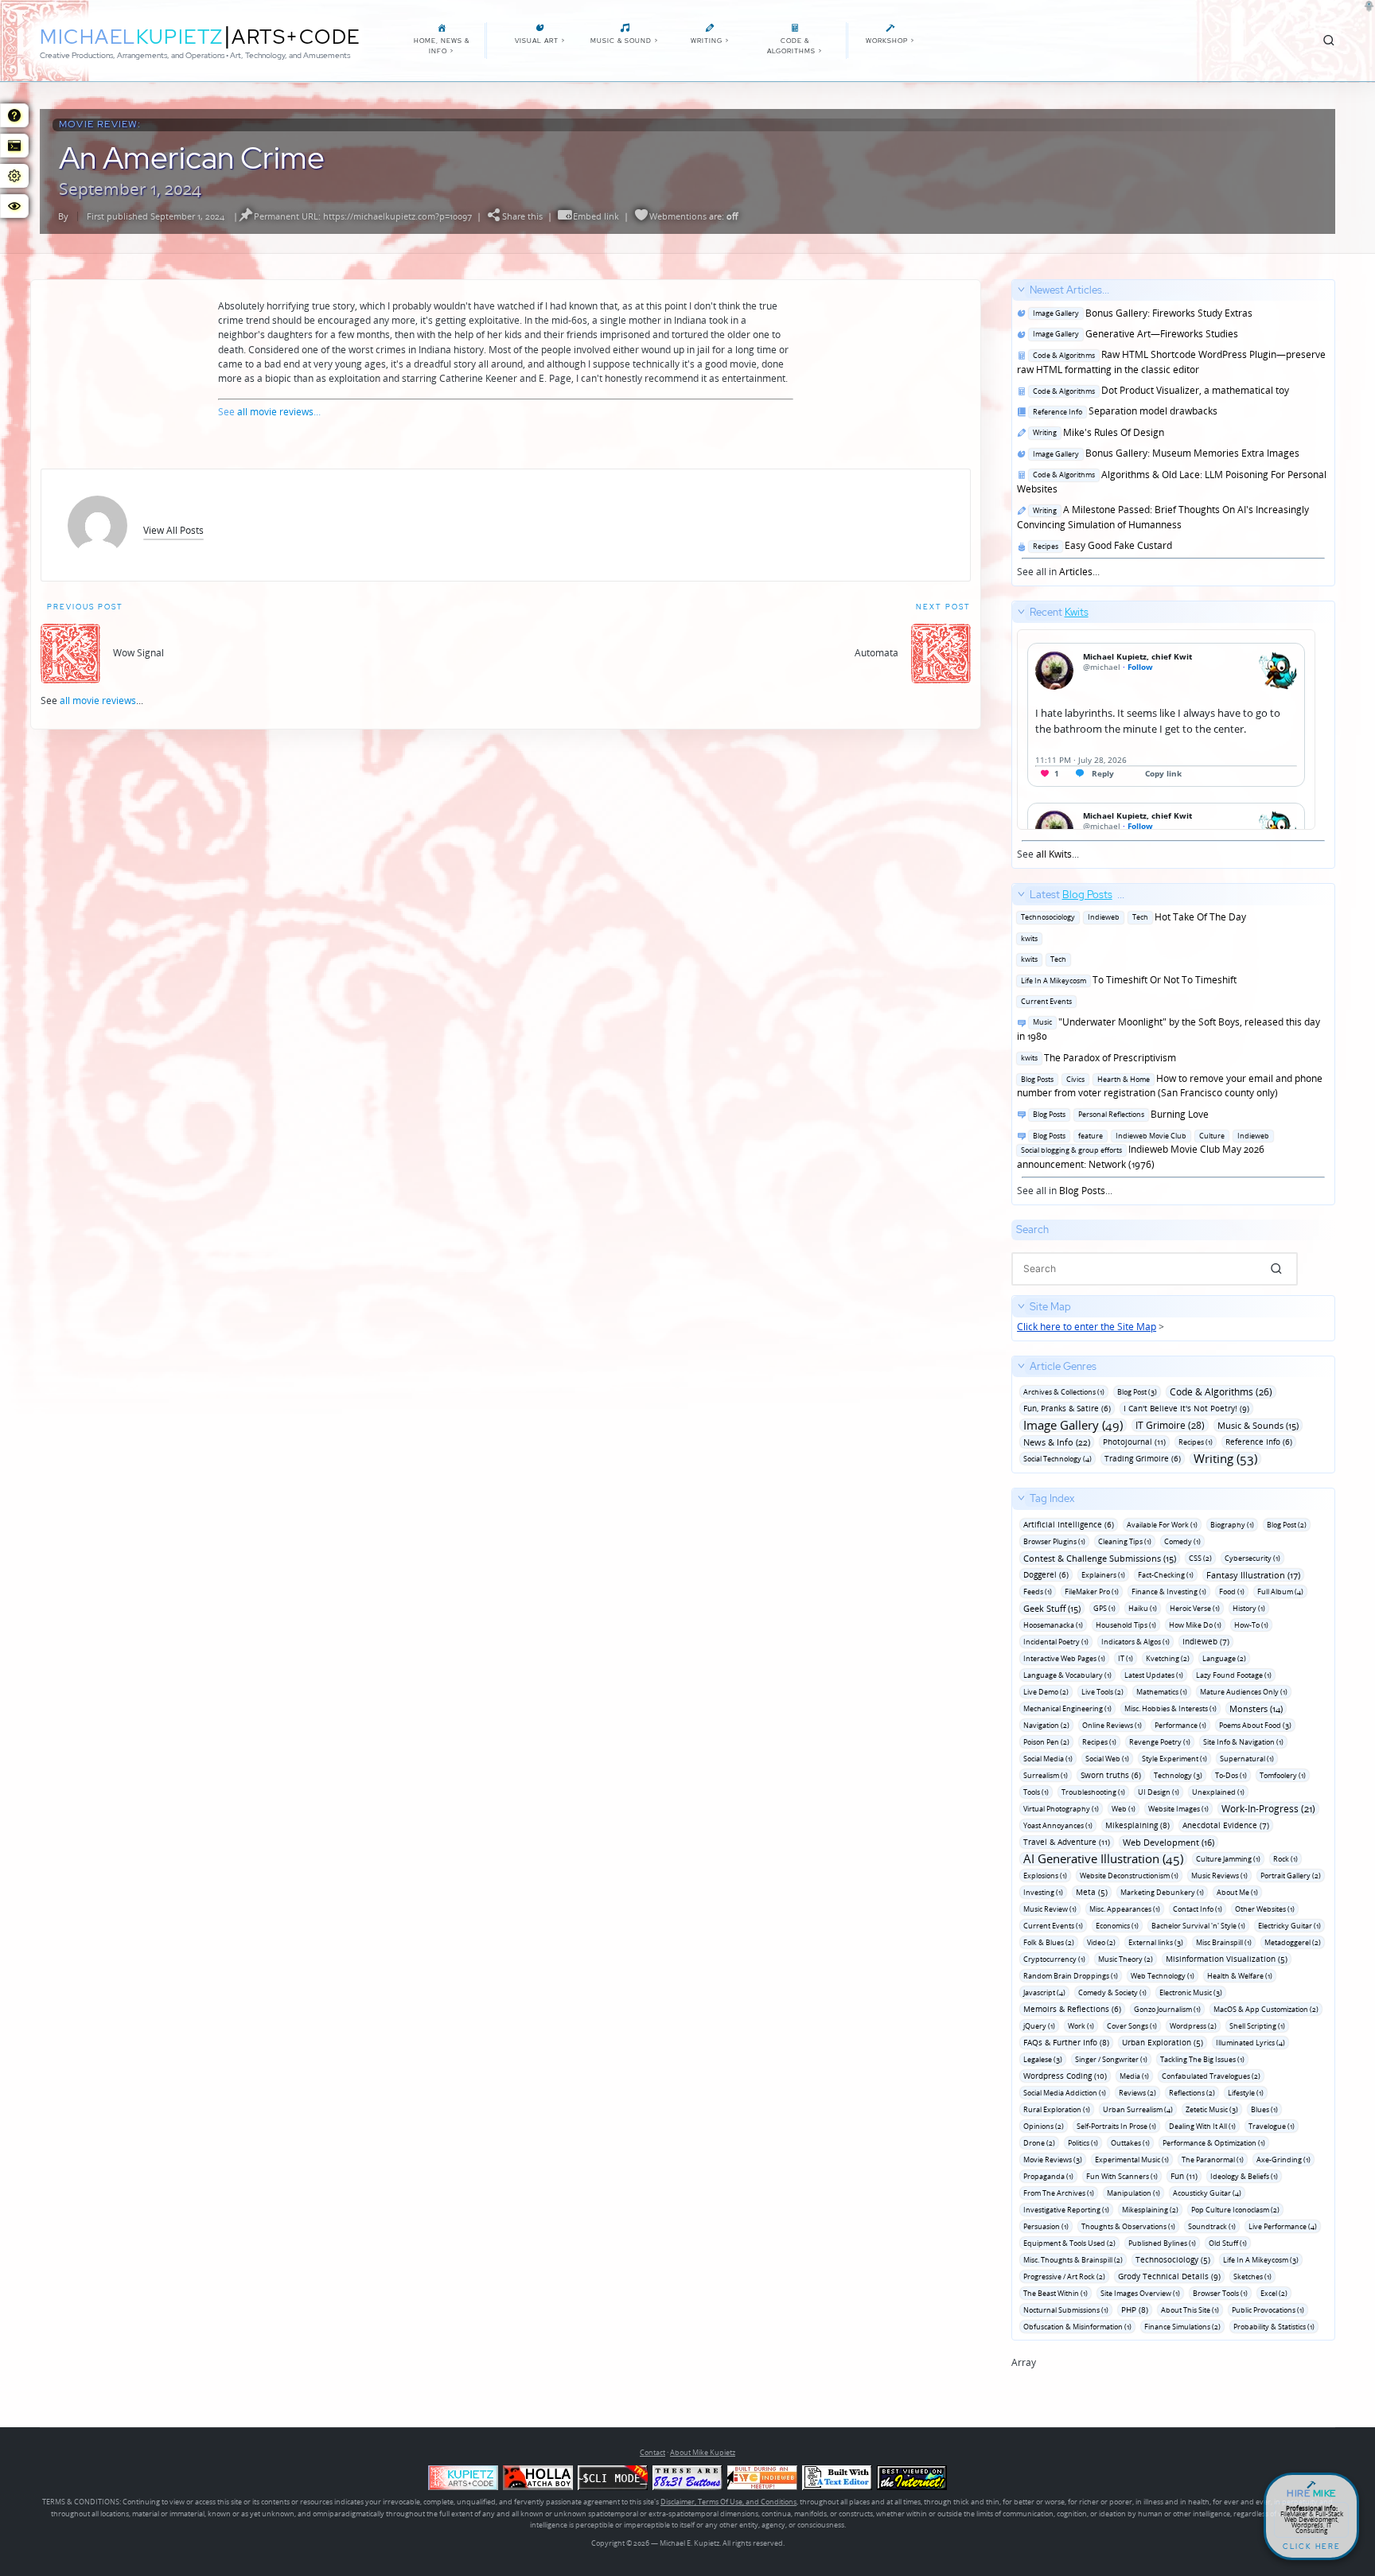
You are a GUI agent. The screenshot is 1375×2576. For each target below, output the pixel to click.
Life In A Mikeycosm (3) (1261, 2260)
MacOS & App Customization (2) (1266, 2009)
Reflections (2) (1192, 2093)
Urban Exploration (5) (1163, 2042)
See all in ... (1172, 431)
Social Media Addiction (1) (1065, 2093)
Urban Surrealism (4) (1138, 2109)
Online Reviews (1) (1112, 1725)
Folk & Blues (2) (1049, 1942)
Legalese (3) (1043, 2059)
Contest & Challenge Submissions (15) (1100, 1558)
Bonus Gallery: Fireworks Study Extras (1140, 313)
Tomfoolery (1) (1283, 1775)
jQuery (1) (1039, 2026)
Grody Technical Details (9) (1169, 2276)
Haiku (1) (1143, 1608)
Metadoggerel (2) (1293, 1942)
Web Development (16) (1169, 1842)
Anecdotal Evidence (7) (1226, 1825)
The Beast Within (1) (1056, 2293)
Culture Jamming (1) (1228, 1859)
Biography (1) (1232, 1525)
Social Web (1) (1107, 1759)
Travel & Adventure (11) (1067, 1842)
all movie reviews (275, 412)
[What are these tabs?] (14, 115)
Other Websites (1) (1265, 1909)
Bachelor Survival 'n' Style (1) (1198, 1926)
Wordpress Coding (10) (1065, 2076)
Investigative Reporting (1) (1066, 2210)
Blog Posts (1082, 1191)
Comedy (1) (1182, 1541)
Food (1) (1232, 1592)
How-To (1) (1251, 1625)
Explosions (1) (1045, 1876)
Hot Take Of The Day (1132, 917)
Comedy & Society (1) (1112, 1992)
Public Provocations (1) (1268, 2310)
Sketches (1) (1252, 2276)
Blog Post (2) (1287, 1525)
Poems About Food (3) (1255, 1725)
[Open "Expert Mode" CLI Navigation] (14, 146)
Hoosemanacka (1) (1053, 1625)
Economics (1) (1117, 1926)
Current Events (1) (1053, 1926)
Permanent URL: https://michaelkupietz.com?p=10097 (363, 216)
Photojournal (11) (1134, 1442)
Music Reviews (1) (1219, 1876)
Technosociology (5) (1173, 2259)
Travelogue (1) (1272, 2126)
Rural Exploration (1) (1057, 2109)
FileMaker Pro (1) (1092, 1592)
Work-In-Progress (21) (1268, 1809)
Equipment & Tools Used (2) (1069, 2243)
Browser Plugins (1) (1054, 1541)
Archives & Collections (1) (1064, 1392)
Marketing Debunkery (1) (1162, 1892)
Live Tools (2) (1102, 1692)
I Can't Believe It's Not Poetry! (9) (1186, 1408)
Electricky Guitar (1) (1289, 1926)
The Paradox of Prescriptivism (1096, 1058)
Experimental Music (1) (1132, 2160)
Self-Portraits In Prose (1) (1116, 2126)
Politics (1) (1083, 2143)
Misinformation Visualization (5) (1227, 1959)
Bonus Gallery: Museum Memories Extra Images (1164, 453)
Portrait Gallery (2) (1291, 1876)
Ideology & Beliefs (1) (1244, 2176)
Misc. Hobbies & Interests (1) (1171, 1708)
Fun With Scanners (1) (1122, 2176)
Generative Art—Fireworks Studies (1133, 334)
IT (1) (1126, 1658)
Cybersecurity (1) (1252, 1558)
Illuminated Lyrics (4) (1250, 2043)
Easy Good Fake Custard (1100, 545)
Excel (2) (1274, 2293)
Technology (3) (1178, 1775)
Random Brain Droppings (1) (1071, 1976)
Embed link (596, 216)
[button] (173, 530)
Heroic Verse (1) (1195, 1608)
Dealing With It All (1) (1202, 2126)
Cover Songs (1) (1132, 2026)
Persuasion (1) (1046, 2226)
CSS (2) (1200, 1558)
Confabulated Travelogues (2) (1211, 2076)
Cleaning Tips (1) (1125, 1541)
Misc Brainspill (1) (1224, 1942)
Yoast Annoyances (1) (1058, 1825)
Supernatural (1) (1247, 1759)
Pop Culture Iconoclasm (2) (1235, 2210)
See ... (1053, 733)
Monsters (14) (1256, 1708)
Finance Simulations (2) (1182, 2327)
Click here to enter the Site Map (1087, 1327)
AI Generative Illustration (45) (1103, 1859)
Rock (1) (1285, 1859)
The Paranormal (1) (1213, 2160)
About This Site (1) (1190, 2310)
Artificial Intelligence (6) (1069, 1524)
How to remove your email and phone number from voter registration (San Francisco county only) (1170, 1086)
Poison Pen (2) (1046, 1742)
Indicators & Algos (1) (1135, 1642)
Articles (1076, 572)
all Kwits (1054, 854)
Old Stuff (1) (1228, 2243)
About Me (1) (1237, 1892)
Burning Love (1118, 1114)
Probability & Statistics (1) (1274, 2327)
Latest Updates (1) (1154, 1675)
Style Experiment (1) (1174, 1759)
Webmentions (678, 216)
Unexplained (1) (1218, 1792)
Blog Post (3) (1137, 1392)
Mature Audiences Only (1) (1244, 1692)
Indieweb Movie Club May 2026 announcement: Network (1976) (1143, 1150)
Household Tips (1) (1126, 1625)
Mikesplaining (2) (1150, 2210)
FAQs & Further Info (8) (1066, 2042)
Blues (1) (1264, 2109)
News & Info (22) (1057, 1442)
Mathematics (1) (1162, 1692)
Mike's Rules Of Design (1096, 432)
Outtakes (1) (1130, 2143)
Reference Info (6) (1259, 1442)
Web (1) (1124, 1809)
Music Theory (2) (1126, 1959)
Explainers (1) (1103, 1575)
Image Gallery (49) (1073, 1425)
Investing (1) (1043, 1892)
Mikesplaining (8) (1137, 1825)
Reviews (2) (1137, 2093)
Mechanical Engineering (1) (1067, 1708)
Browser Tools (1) (1220, 2293)
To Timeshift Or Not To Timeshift (1127, 980)
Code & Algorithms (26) (1221, 1392)
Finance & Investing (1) (1169, 1592)
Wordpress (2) (1193, 2026)
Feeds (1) (1038, 1592)
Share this (522, 216)
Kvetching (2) (1168, 1658)
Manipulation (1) (1133, 2193)
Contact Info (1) (1198, 1909)
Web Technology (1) (1163, 1976)
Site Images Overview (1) (1140, 2293)
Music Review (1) (1050, 1909)
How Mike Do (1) (1195, 1625)
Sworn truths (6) (1111, 1775)
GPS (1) (1104, 1608)
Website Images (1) (1178, 1809)
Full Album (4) (1280, 1592)
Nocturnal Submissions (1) (1066, 2310)
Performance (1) (1180, 1725)
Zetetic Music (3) (1212, 2109)
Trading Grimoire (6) (1143, 1458)
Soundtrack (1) (1212, 2226)
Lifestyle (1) (1246, 2093)
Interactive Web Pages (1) (1064, 1658)
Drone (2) (1039, 2143)
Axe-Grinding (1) (1283, 2160)
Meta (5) (1092, 1892)
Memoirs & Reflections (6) (1072, 2009)
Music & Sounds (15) (1258, 1425)
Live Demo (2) (1046, 1692)
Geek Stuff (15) (1052, 1608)
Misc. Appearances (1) (1125, 1909)
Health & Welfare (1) (1240, 1976)
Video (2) (1101, 1942)
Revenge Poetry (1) (1160, 1742)
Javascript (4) (1044, 1992)
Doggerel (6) (1046, 1574)
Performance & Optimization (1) (1214, 2143)
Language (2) (1224, 1658)
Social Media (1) (1048, 1759)
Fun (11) (1184, 2176)
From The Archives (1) (1059, 2193)
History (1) (1249, 1608)
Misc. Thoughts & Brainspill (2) (1073, 2260)
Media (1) (1134, 2076)
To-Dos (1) (1231, 1775)
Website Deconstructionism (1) (1129, 1876)
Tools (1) (1036, 1792)
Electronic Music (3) (1191, 1992)
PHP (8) (1135, 2309)
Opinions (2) (1044, 2126)
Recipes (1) (1196, 1442)
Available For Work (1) (1162, 1525)
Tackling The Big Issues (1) (1202, 2059)
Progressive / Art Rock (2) (1064, 2276)
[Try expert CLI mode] (613, 2478)
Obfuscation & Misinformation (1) (1077, 2327)
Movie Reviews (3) (1053, 2160)
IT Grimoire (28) (1170, 1425)
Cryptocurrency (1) (1054, 1959)
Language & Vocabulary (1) (1067, 1675)
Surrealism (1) (1046, 1775)
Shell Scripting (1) (1257, 2026)
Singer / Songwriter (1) (1111, 2059)
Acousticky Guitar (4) (1207, 2193)
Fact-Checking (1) (1166, 1575)
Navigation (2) (1046, 1725)
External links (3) (1156, 1942)
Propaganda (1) (1048, 2176)
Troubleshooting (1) (1093, 1792)
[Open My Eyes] (14, 206)
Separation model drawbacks (1123, 411)
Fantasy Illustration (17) (1253, 1575)
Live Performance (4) (1283, 2226)
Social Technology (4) (1058, 1459)
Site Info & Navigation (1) (1243, 1742)
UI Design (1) (1159, 1792)
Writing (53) (1225, 1459)
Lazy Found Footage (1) (1234, 1675)
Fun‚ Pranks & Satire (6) (1067, 1408)
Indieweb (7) (1206, 1641)
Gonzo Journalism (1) (1167, 2009)
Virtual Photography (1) (1061, 1809)
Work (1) (1081, 2026)
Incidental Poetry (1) (1056, 1642)
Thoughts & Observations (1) (1128, 2226)
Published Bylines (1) (1162, 2243)
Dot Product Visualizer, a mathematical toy (1159, 390)
